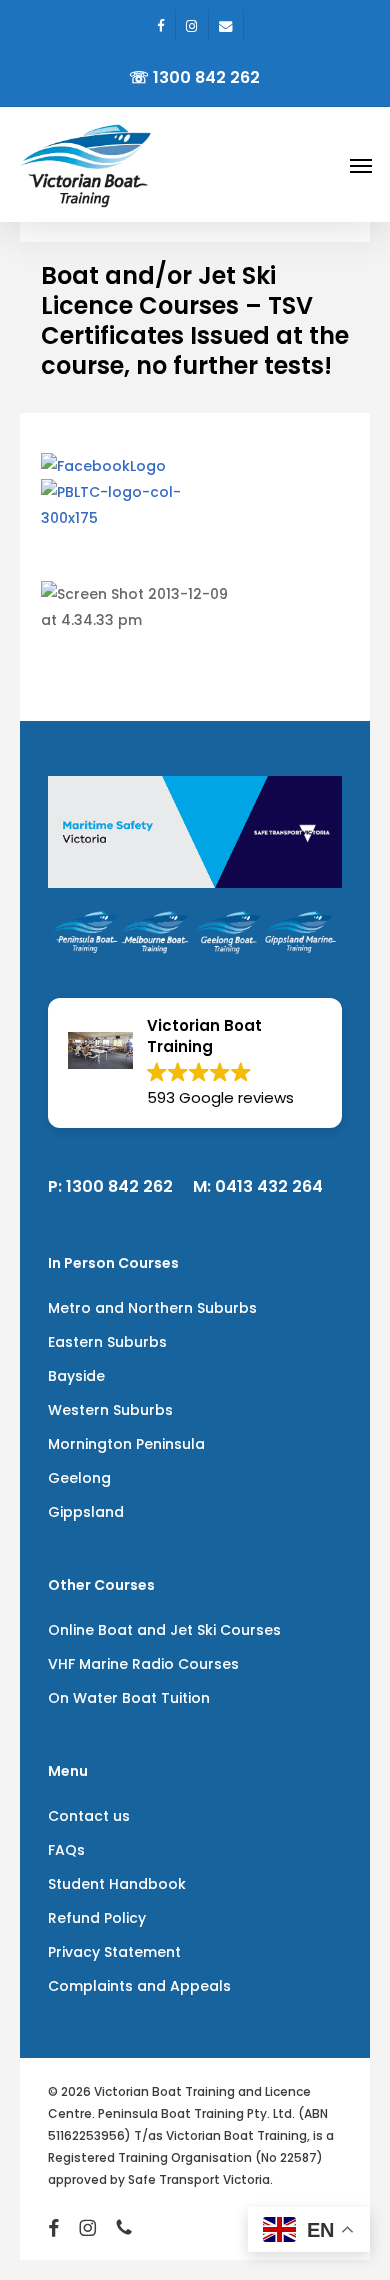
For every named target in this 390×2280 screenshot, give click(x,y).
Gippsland (86, 1512)
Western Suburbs (110, 1410)
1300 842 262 (119, 1186)
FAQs (66, 1850)
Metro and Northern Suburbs (152, 1308)
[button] (361, 165)
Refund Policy (97, 1918)
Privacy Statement (114, 1952)
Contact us (89, 1816)
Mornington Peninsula (126, 1444)
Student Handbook (117, 1884)
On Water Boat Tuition (129, 1698)
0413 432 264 (269, 1186)
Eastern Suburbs (107, 1342)
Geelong (79, 1478)
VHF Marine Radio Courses (143, 1664)
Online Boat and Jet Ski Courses (164, 1630)
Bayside (76, 1376)
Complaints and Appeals (139, 1986)
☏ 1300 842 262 (194, 77)
